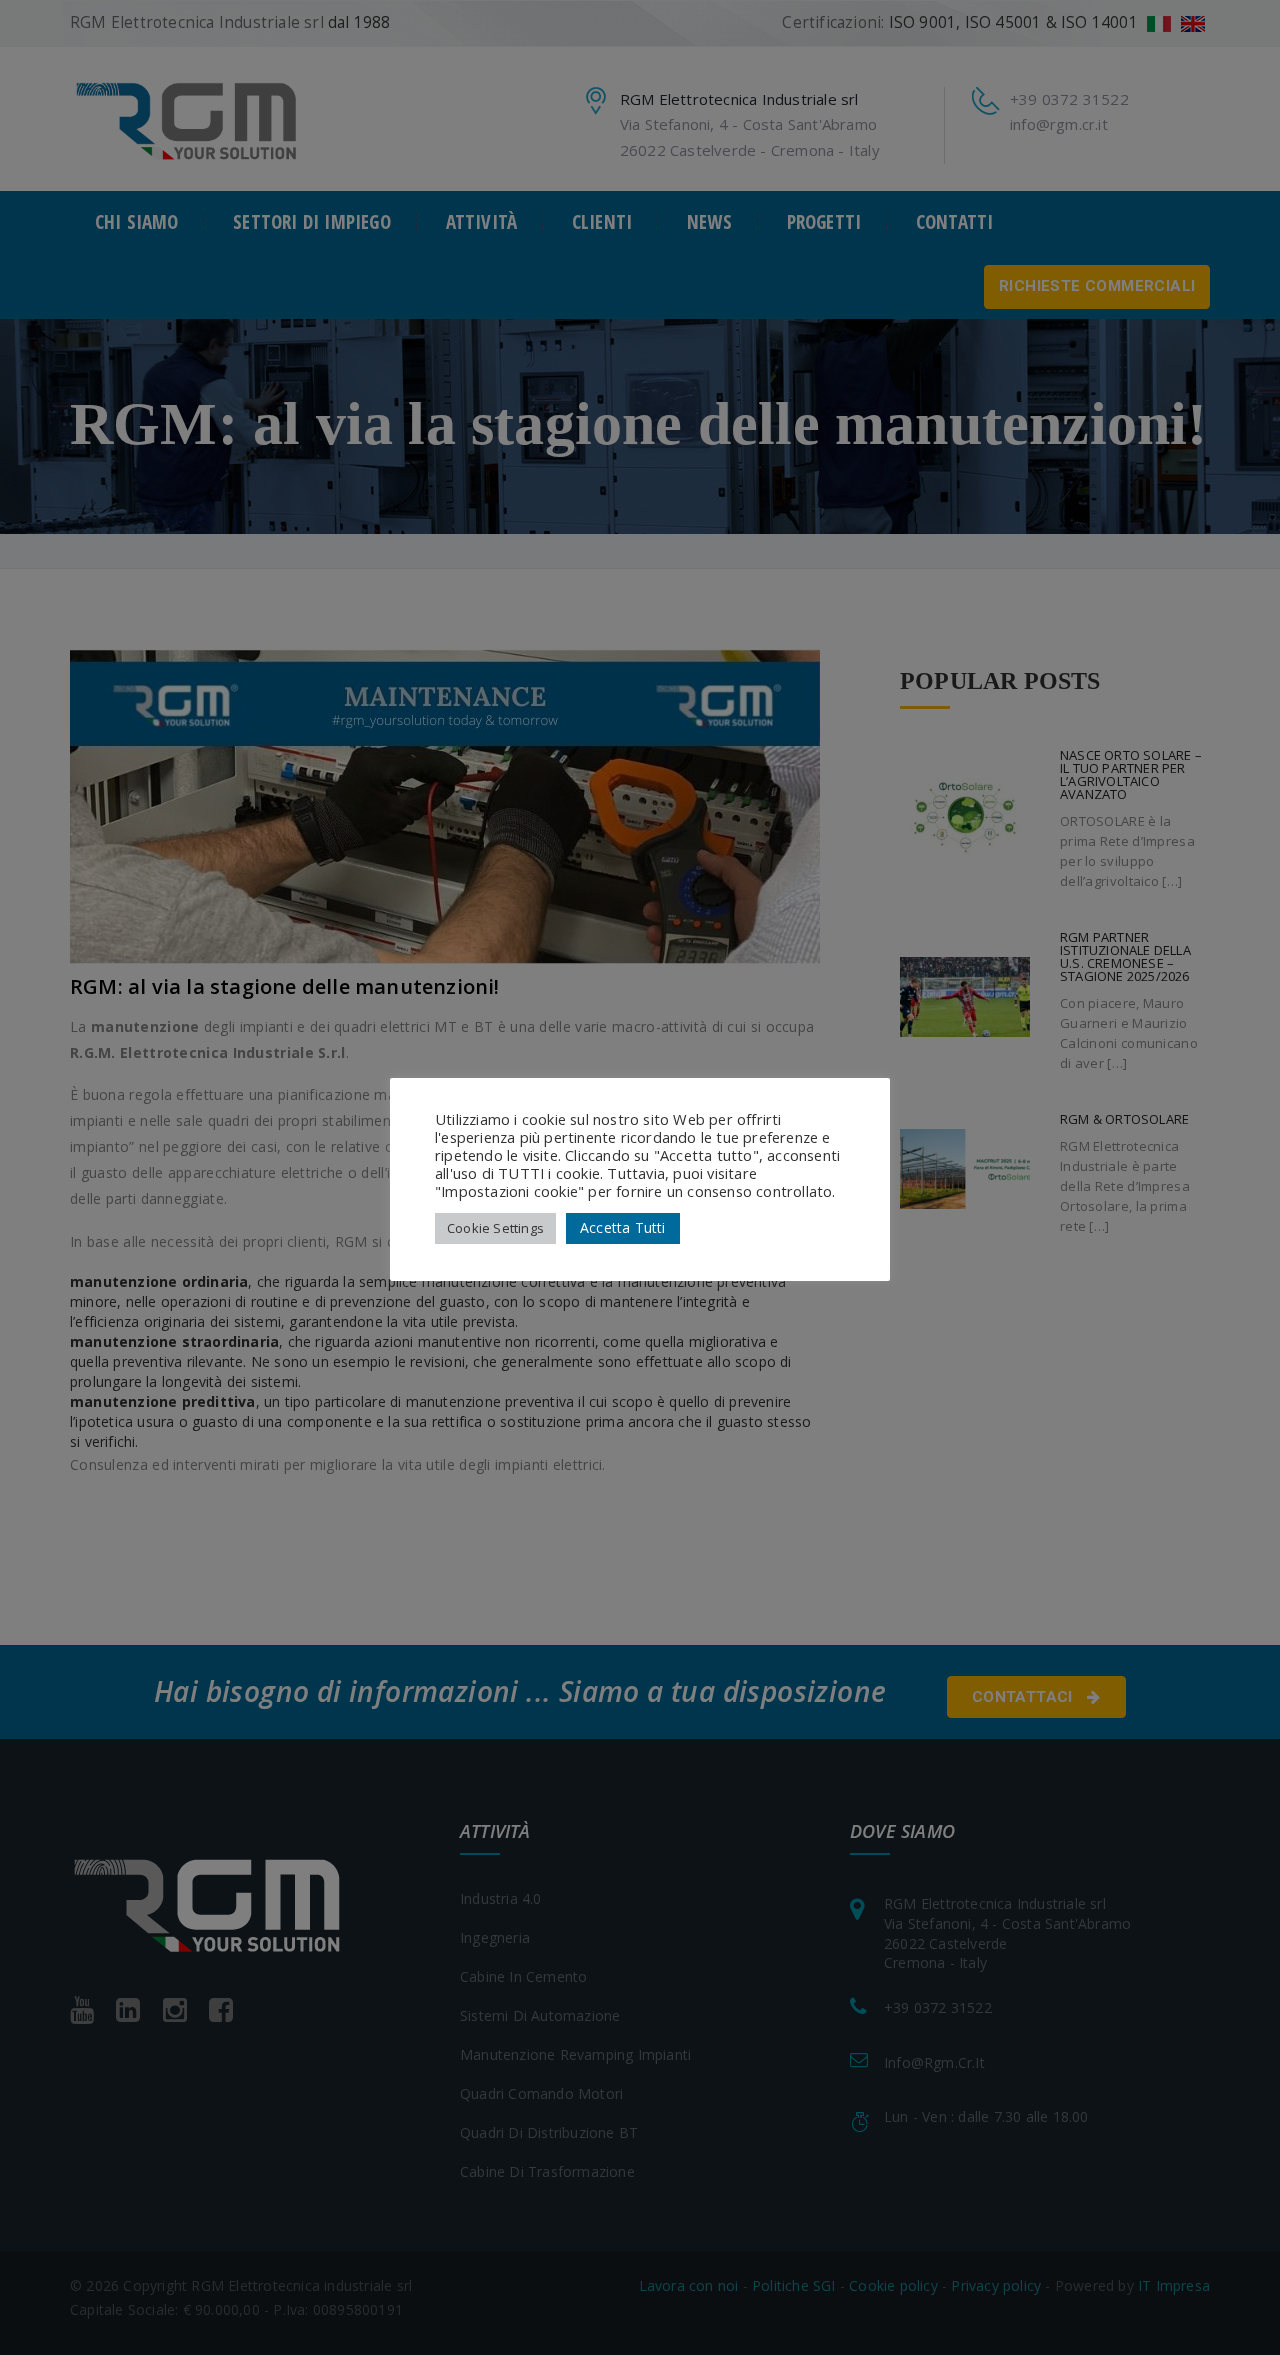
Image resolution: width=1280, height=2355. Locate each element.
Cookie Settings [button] (495, 1228)
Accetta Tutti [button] (623, 1227)
